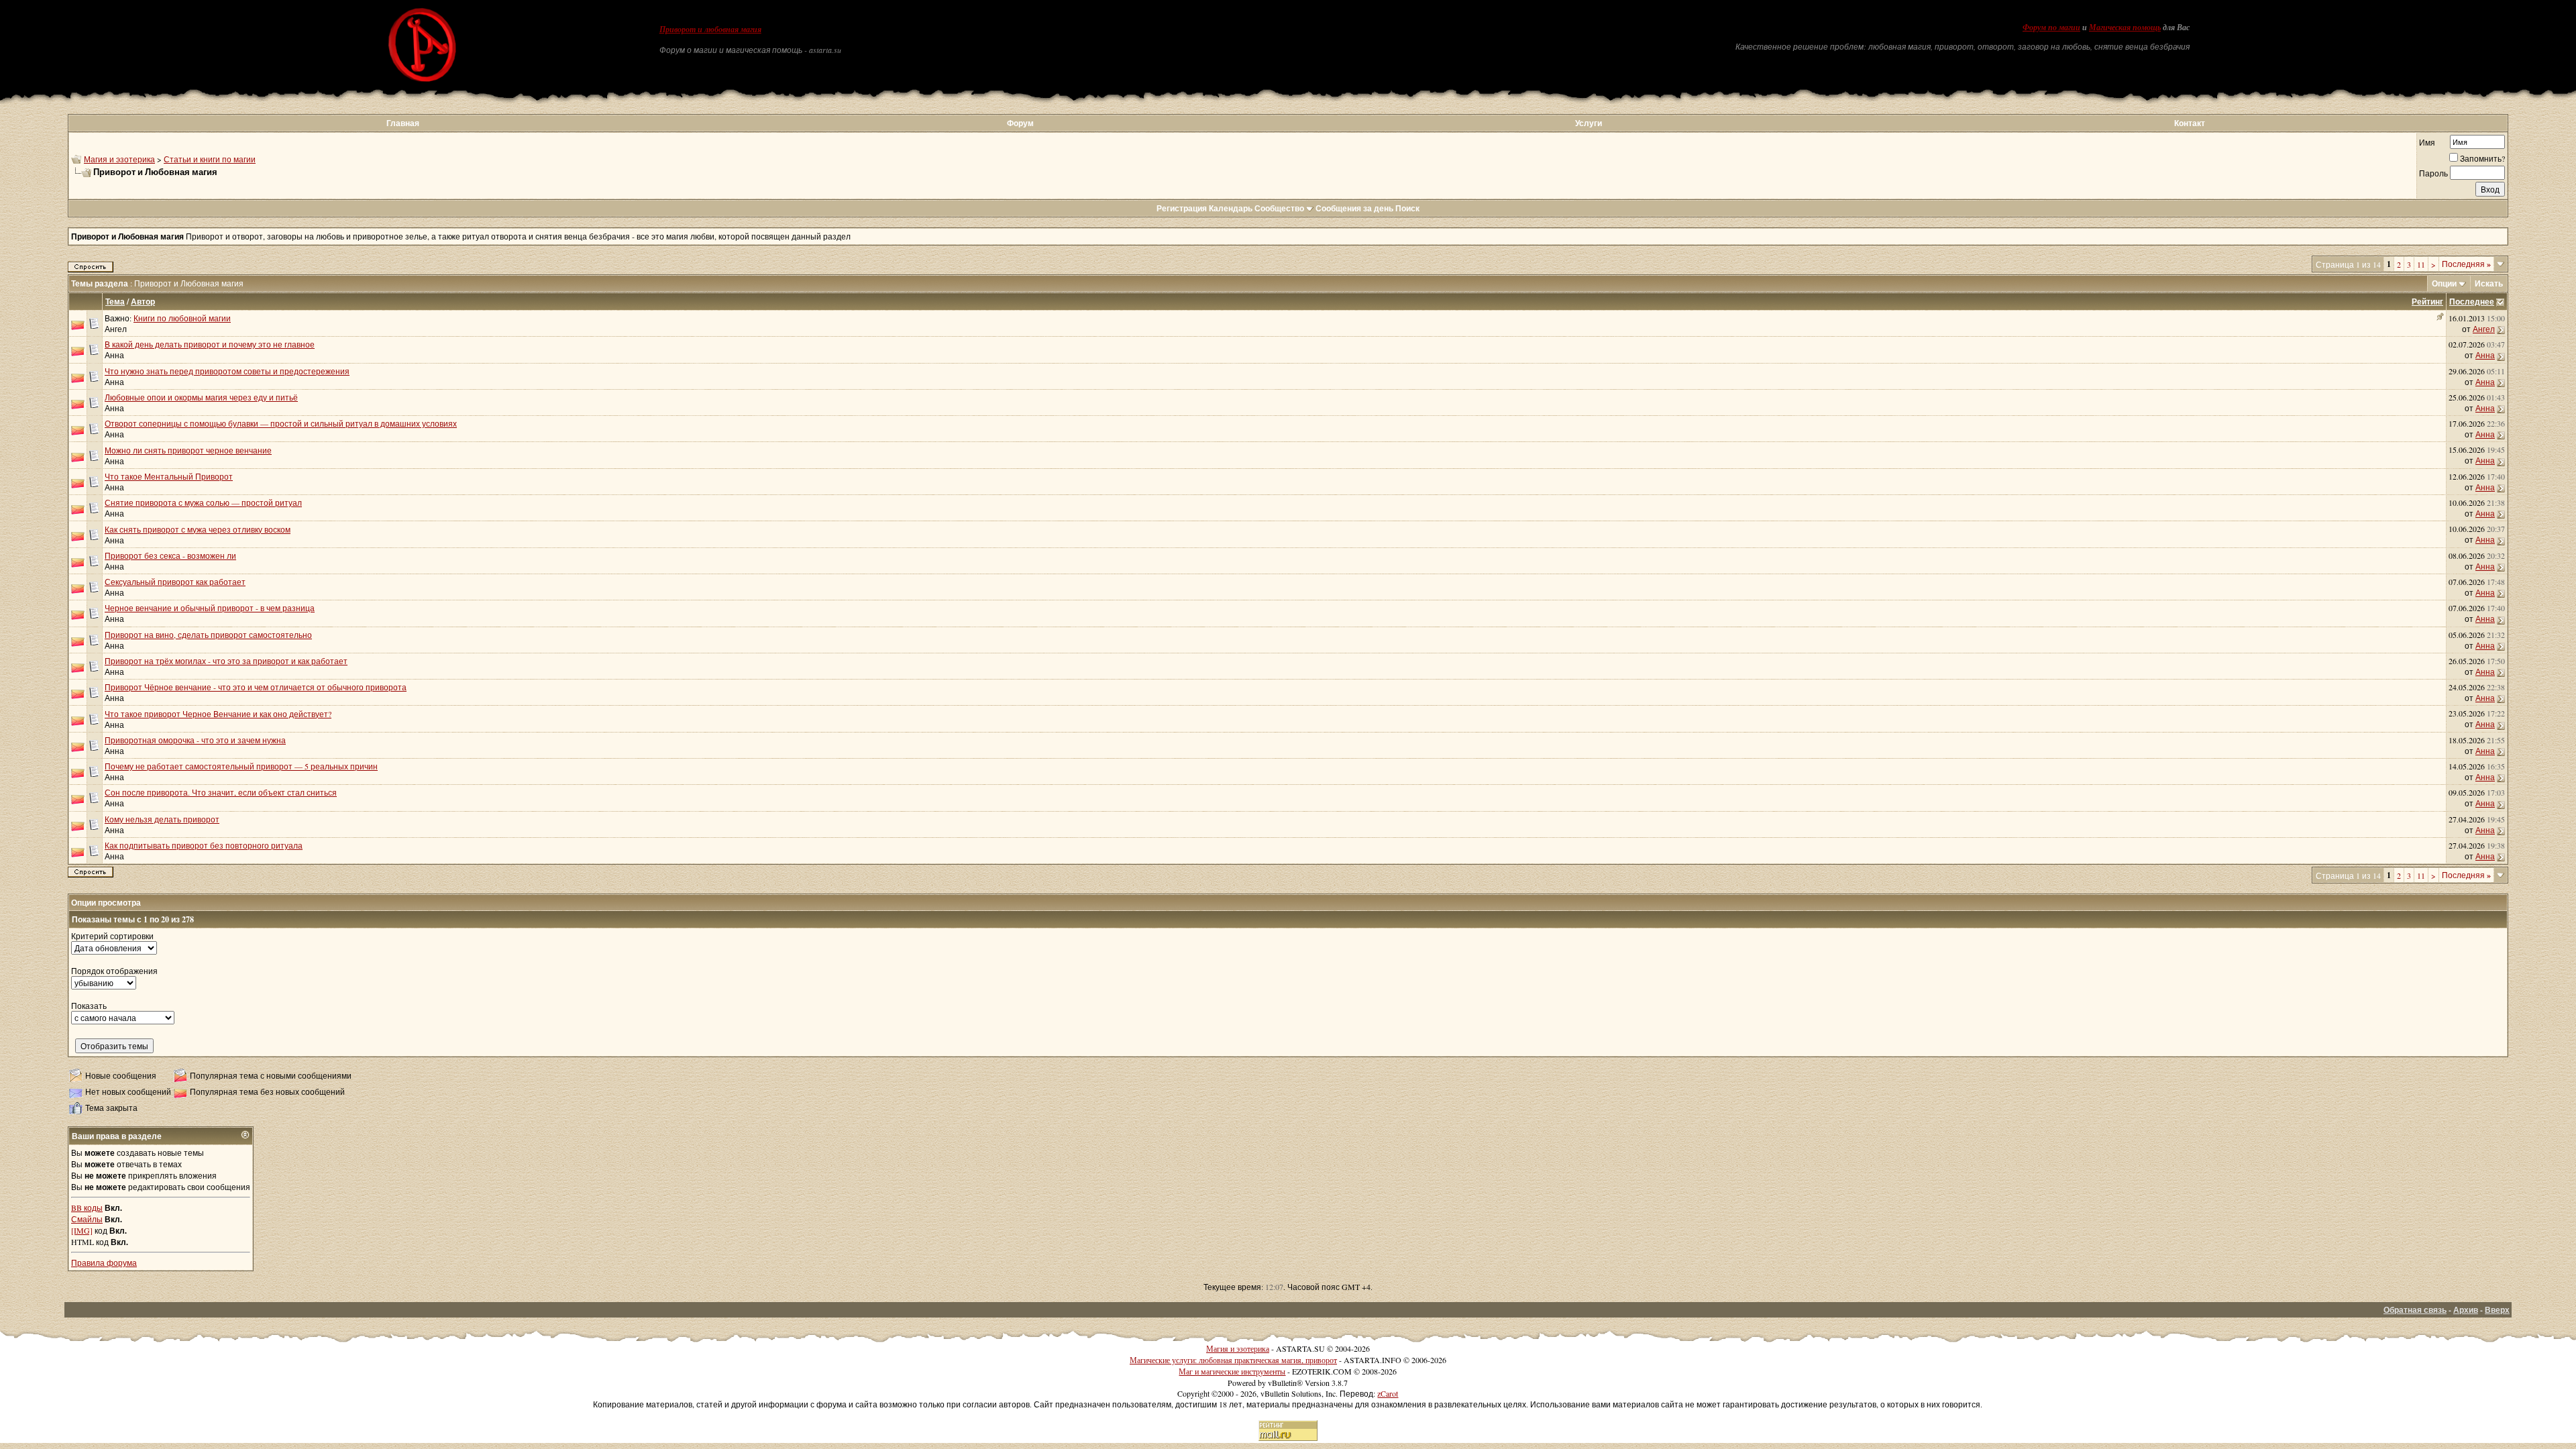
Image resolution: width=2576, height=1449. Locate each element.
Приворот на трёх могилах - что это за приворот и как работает (226, 661)
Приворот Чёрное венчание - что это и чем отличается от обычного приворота (256, 687)
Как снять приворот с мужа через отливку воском (198, 529)
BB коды (87, 1207)
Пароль (2433, 173)
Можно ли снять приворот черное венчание (188, 450)
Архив (2466, 1310)
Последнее (2472, 302)
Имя (2427, 142)
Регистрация (1182, 208)
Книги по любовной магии (182, 318)
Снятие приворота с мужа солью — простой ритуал (203, 502)
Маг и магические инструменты (1232, 1371)
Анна (114, 355)
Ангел (116, 329)
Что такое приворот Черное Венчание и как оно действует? (218, 714)
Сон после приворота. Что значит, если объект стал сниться (221, 792)
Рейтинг (2427, 302)
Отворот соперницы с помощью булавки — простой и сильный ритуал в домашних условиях (281, 423)
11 (2421, 264)
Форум (1020, 123)
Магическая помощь (2125, 28)
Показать (89, 1006)
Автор (143, 302)
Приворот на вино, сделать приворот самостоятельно (208, 635)
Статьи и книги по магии (210, 159)
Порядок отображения (114, 971)
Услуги (1589, 123)
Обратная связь (2415, 1310)
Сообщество (1279, 208)
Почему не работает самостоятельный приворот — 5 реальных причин (241, 766)
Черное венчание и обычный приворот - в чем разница (210, 608)
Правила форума (104, 1263)
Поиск (1407, 208)
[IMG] (82, 1230)
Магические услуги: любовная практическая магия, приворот (1233, 1360)
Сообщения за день (1354, 208)
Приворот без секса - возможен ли (170, 555)
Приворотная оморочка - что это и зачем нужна (195, 740)
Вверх (2497, 1310)
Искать (2489, 283)
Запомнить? (2482, 158)
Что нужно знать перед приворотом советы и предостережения (227, 371)
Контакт (2190, 123)
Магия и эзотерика (119, 159)
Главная (403, 123)
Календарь (1231, 208)
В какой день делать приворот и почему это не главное (210, 344)
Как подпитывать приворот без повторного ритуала (204, 845)
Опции (2444, 283)
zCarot (1388, 1393)
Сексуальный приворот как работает (175, 582)
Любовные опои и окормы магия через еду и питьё (201, 397)
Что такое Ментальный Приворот (169, 476)
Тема (115, 302)
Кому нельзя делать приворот (162, 819)
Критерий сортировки (112, 936)
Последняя (2466, 264)
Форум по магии (2051, 28)
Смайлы (87, 1219)
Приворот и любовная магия (710, 30)
